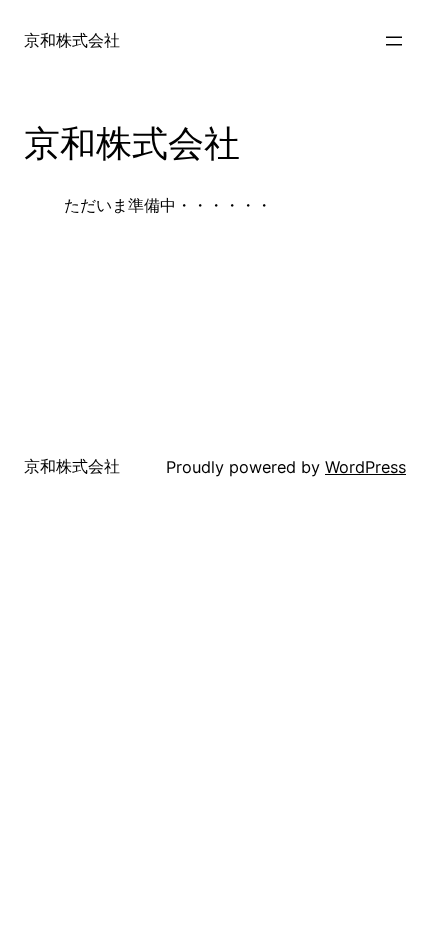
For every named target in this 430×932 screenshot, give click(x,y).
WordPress (365, 467)
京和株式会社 (72, 40)
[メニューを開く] (394, 41)
